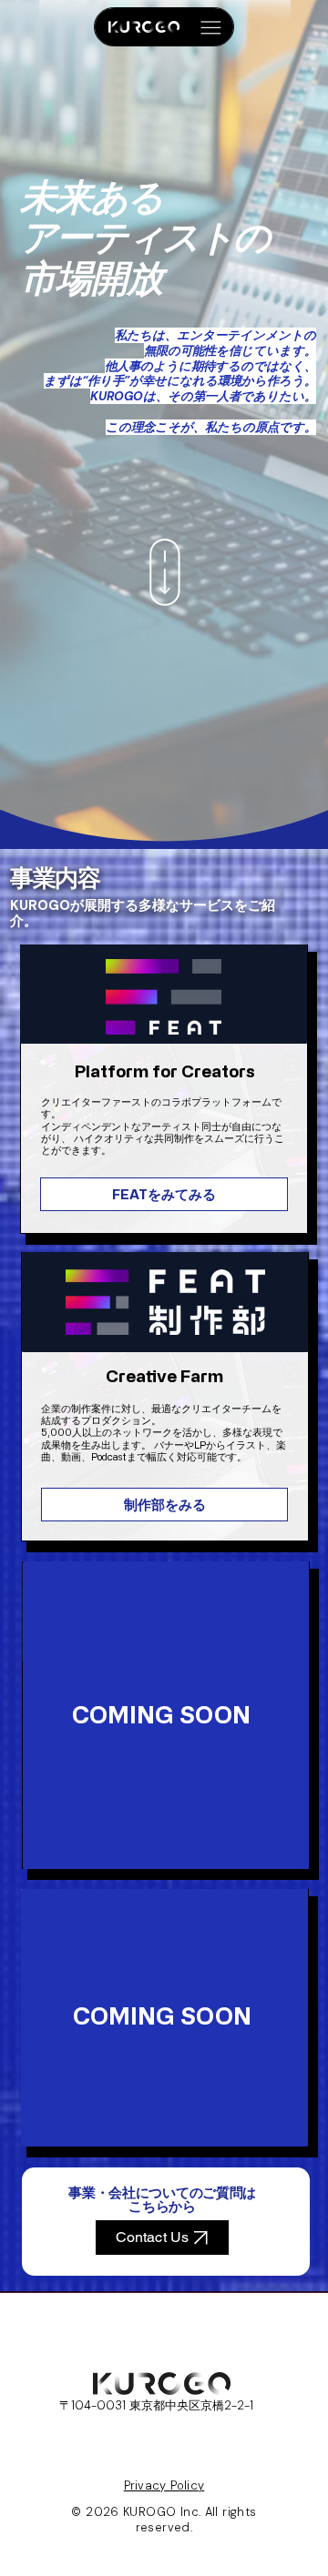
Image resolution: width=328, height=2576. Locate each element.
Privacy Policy (164, 2485)
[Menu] (211, 28)
